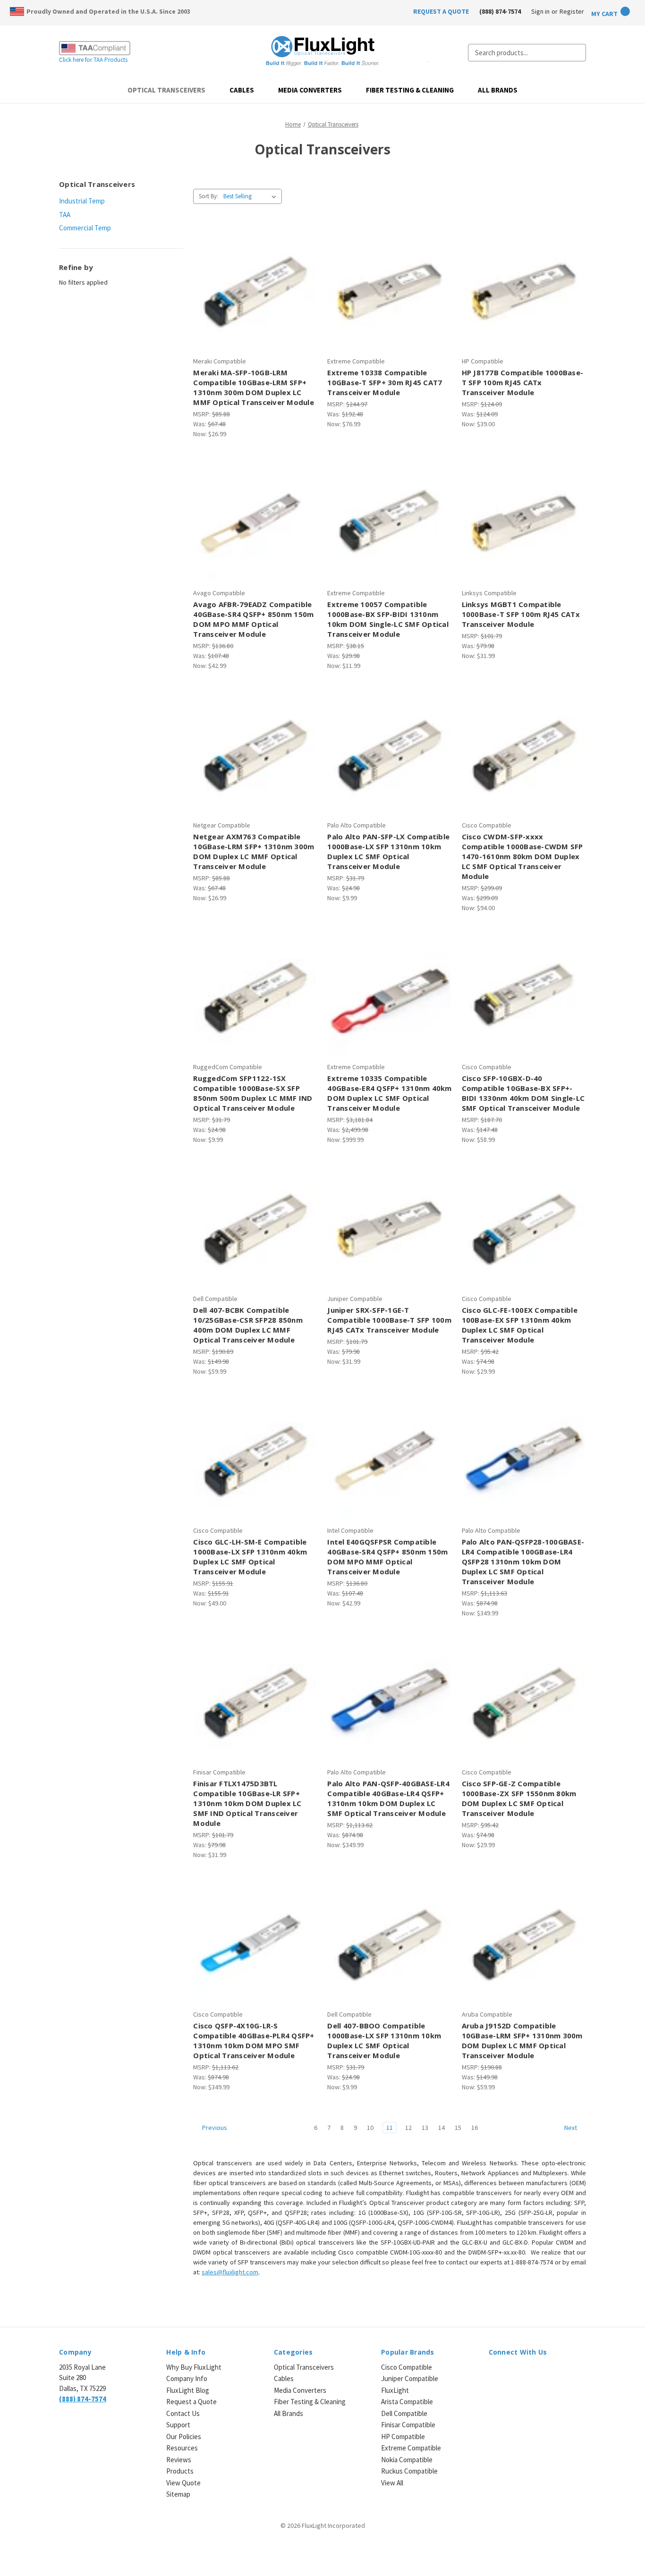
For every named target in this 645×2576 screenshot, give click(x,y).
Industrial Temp (82, 201)
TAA (65, 215)
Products (180, 2471)
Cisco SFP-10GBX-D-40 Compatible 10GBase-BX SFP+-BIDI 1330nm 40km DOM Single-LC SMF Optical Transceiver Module (523, 1093)
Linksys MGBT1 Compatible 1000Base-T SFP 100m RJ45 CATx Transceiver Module (521, 614)
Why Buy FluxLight (194, 2367)
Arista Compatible (407, 2402)
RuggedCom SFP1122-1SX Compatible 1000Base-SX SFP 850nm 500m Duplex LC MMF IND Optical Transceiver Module (253, 1093)
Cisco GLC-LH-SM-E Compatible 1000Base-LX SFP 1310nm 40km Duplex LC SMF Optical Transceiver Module (250, 1557)
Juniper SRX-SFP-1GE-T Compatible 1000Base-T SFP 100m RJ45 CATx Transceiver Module (389, 1320)
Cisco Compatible (407, 2367)
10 (370, 2128)
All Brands (498, 90)
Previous (214, 2128)
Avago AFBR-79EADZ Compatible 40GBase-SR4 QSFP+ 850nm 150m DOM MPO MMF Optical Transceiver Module (253, 619)
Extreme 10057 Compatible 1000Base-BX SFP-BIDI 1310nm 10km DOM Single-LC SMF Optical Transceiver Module (388, 619)
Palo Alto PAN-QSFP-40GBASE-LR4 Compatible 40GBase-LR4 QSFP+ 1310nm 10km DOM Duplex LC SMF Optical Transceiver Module (388, 1798)
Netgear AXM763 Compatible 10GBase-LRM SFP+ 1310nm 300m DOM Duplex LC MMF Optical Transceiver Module (254, 851)
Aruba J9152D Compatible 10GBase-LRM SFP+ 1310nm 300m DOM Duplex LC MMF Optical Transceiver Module (522, 2040)
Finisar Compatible (408, 2425)
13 (425, 2128)
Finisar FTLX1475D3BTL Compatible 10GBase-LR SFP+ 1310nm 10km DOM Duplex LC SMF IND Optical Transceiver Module (247, 1803)
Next (571, 2128)
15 (458, 2128)
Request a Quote (191, 2402)
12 (408, 2128)
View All (392, 2483)
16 (475, 2128)
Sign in (540, 11)
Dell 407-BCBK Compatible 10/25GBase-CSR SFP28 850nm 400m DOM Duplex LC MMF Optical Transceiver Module (248, 1325)
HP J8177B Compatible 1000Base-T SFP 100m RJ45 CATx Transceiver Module (523, 382)
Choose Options (524, 761)
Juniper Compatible (410, 2378)
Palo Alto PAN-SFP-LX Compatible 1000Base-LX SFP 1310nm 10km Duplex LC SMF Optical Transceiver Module (388, 851)
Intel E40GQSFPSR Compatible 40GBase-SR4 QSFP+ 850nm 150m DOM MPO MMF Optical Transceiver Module (387, 1557)
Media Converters (310, 90)
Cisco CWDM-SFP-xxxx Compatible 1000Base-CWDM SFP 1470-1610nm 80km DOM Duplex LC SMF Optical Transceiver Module (522, 856)
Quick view (254, 281)
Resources (182, 2448)
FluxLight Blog (188, 2390)
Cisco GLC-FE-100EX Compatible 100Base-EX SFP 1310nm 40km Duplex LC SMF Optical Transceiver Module (520, 1325)
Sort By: (208, 196)
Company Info (187, 2378)
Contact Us (183, 2413)
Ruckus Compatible (409, 2471)
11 (390, 2128)
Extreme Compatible (411, 2448)
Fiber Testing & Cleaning (410, 90)
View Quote (183, 2483)
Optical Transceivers (166, 90)
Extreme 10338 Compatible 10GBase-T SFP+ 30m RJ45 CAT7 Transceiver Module (385, 382)
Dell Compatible (404, 2413)
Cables (242, 90)
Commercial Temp (85, 228)
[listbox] (252, 196)
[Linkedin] (494, 2373)
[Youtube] (543, 2373)
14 (441, 2128)
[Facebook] (510, 2373)
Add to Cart (255, 297)
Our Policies (184, 2437)
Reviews (179, 2460)
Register (572, 11)
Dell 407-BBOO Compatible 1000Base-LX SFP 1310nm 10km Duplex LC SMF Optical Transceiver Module (384, 2040)
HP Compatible (403, 2437)
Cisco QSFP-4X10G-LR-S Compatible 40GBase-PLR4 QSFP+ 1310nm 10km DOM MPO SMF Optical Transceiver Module (254, 2040)
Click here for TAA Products (93, 60)
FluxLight (395, 2390)
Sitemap (178, 2494)
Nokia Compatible (407, 2460)
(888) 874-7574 (500, 11)
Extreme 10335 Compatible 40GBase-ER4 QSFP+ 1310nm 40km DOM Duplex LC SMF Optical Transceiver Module (389, 1093)
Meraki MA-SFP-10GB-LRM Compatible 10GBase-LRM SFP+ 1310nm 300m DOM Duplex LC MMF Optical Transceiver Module (254, 387)
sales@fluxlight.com (230, 2272)
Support (178, 2425)
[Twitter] (527, 2373)
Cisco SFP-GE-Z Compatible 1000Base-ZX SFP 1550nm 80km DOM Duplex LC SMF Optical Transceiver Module (519, 1798)
